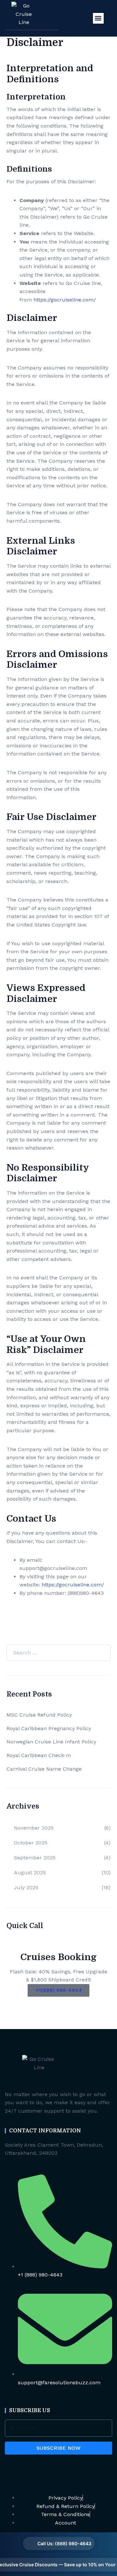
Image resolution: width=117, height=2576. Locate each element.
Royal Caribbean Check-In (39, 1755)
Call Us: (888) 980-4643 (64, 2543)
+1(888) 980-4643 (58, 1990)
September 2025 (35, 1858)
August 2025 (30, 1872)
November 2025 (34, 1828)
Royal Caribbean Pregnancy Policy (50, 1728)
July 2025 (26, 1887)
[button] (98, 18)
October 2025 (31, 1843)
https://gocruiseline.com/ (65, 300)
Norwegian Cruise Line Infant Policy (52, 1742)
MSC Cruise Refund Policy (40, 1715)
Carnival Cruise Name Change (45, 1769)
